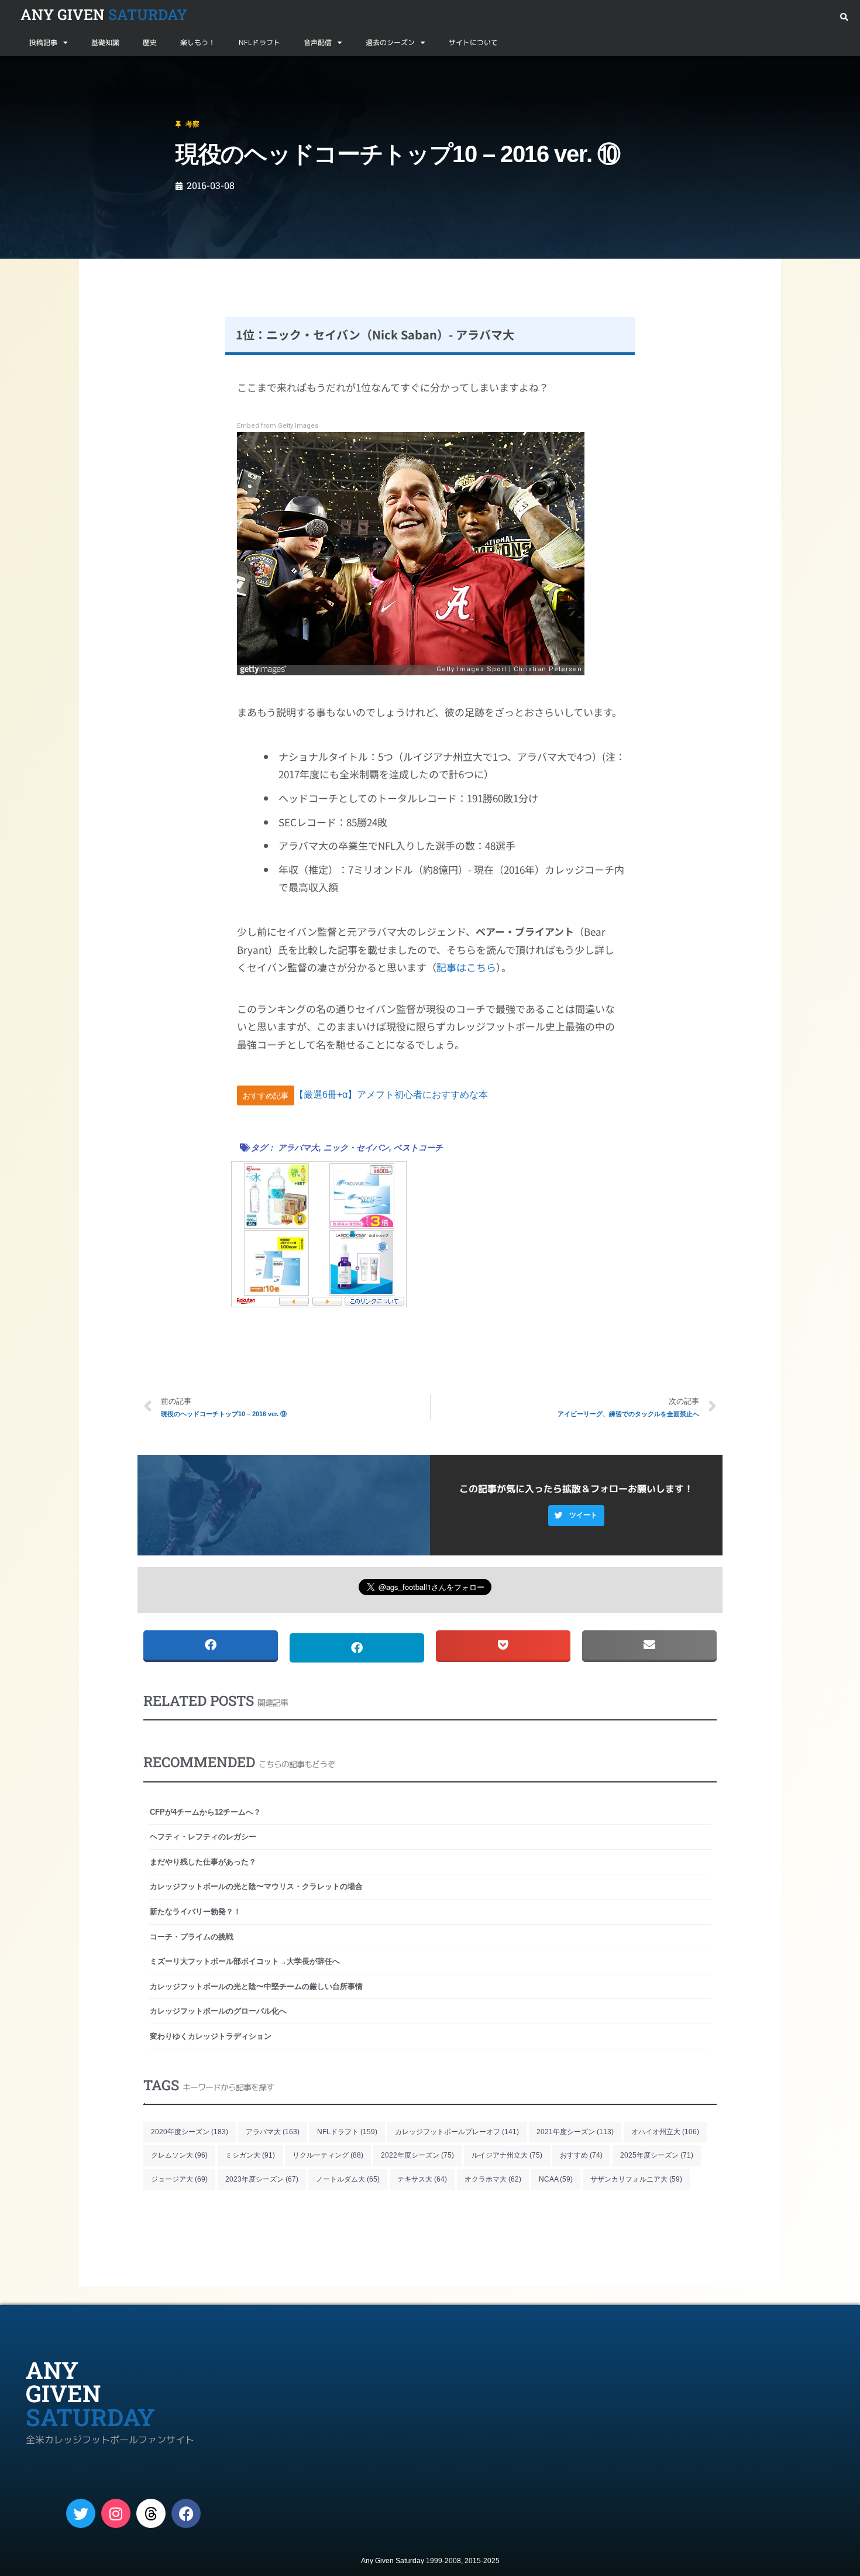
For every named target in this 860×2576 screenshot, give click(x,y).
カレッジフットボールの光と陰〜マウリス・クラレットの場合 (256, 1886)
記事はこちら (466, 967)
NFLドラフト (259, 42)
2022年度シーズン (417, 2155)
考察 (60, 70)
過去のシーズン (390, 42)
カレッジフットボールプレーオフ (457, 2132)
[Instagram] (116, 2513)
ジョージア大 (179, 2179)
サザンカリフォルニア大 (636, 2179)
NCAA (556, 2179)
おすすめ (581, 2155)
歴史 (150, 42)
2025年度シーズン (657, 2155)
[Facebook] (186, 2513)
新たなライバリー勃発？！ (195, 1912)
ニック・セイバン (356, 1148)
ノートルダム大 (348, 2179)
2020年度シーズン (190, 2132)
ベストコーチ (418, 1148)
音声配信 (318, 42)
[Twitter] (81, 2513)
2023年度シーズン (262, 2179)
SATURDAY (104, 14)
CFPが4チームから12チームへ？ (205, 1812)
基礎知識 (105, 42)
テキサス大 (422, 2179)
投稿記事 (43, 42)
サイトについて (473, 42)
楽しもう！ (198, 42)
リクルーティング (328, 2155)
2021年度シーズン (575, 2132)
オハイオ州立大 (665, 2132)
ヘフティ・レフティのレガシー (203, 1837)
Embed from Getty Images (278, 426)
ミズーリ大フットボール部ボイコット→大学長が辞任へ (245, 1961)
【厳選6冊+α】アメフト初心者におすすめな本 (391, 1095)
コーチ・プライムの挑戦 (192, 1937)
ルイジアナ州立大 (507, 2155)
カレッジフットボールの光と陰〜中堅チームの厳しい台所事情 (256, 1986)
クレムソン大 (179, 2155)
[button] (844, 17)
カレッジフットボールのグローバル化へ (218, 2011)
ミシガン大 (250, 2155)
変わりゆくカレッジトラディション (211, 2036)
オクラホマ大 (493, 2179)
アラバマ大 (298, 1148)
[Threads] (151, 2513)
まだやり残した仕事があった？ (203, 1862)
